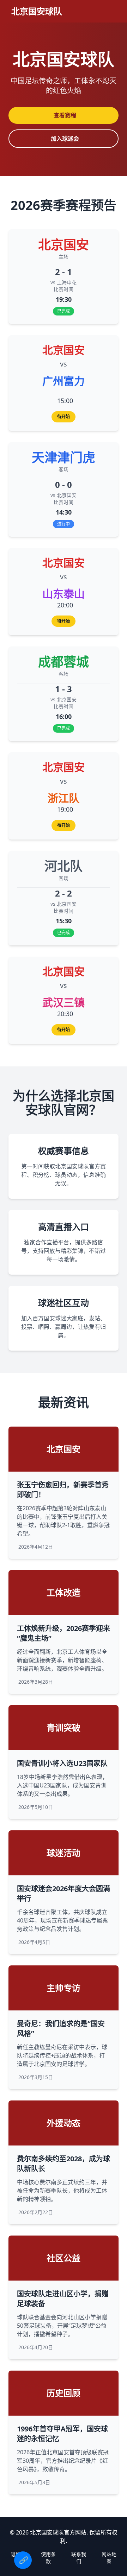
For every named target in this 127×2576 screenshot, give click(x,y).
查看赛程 (65, 115)
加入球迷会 (65, 139)
